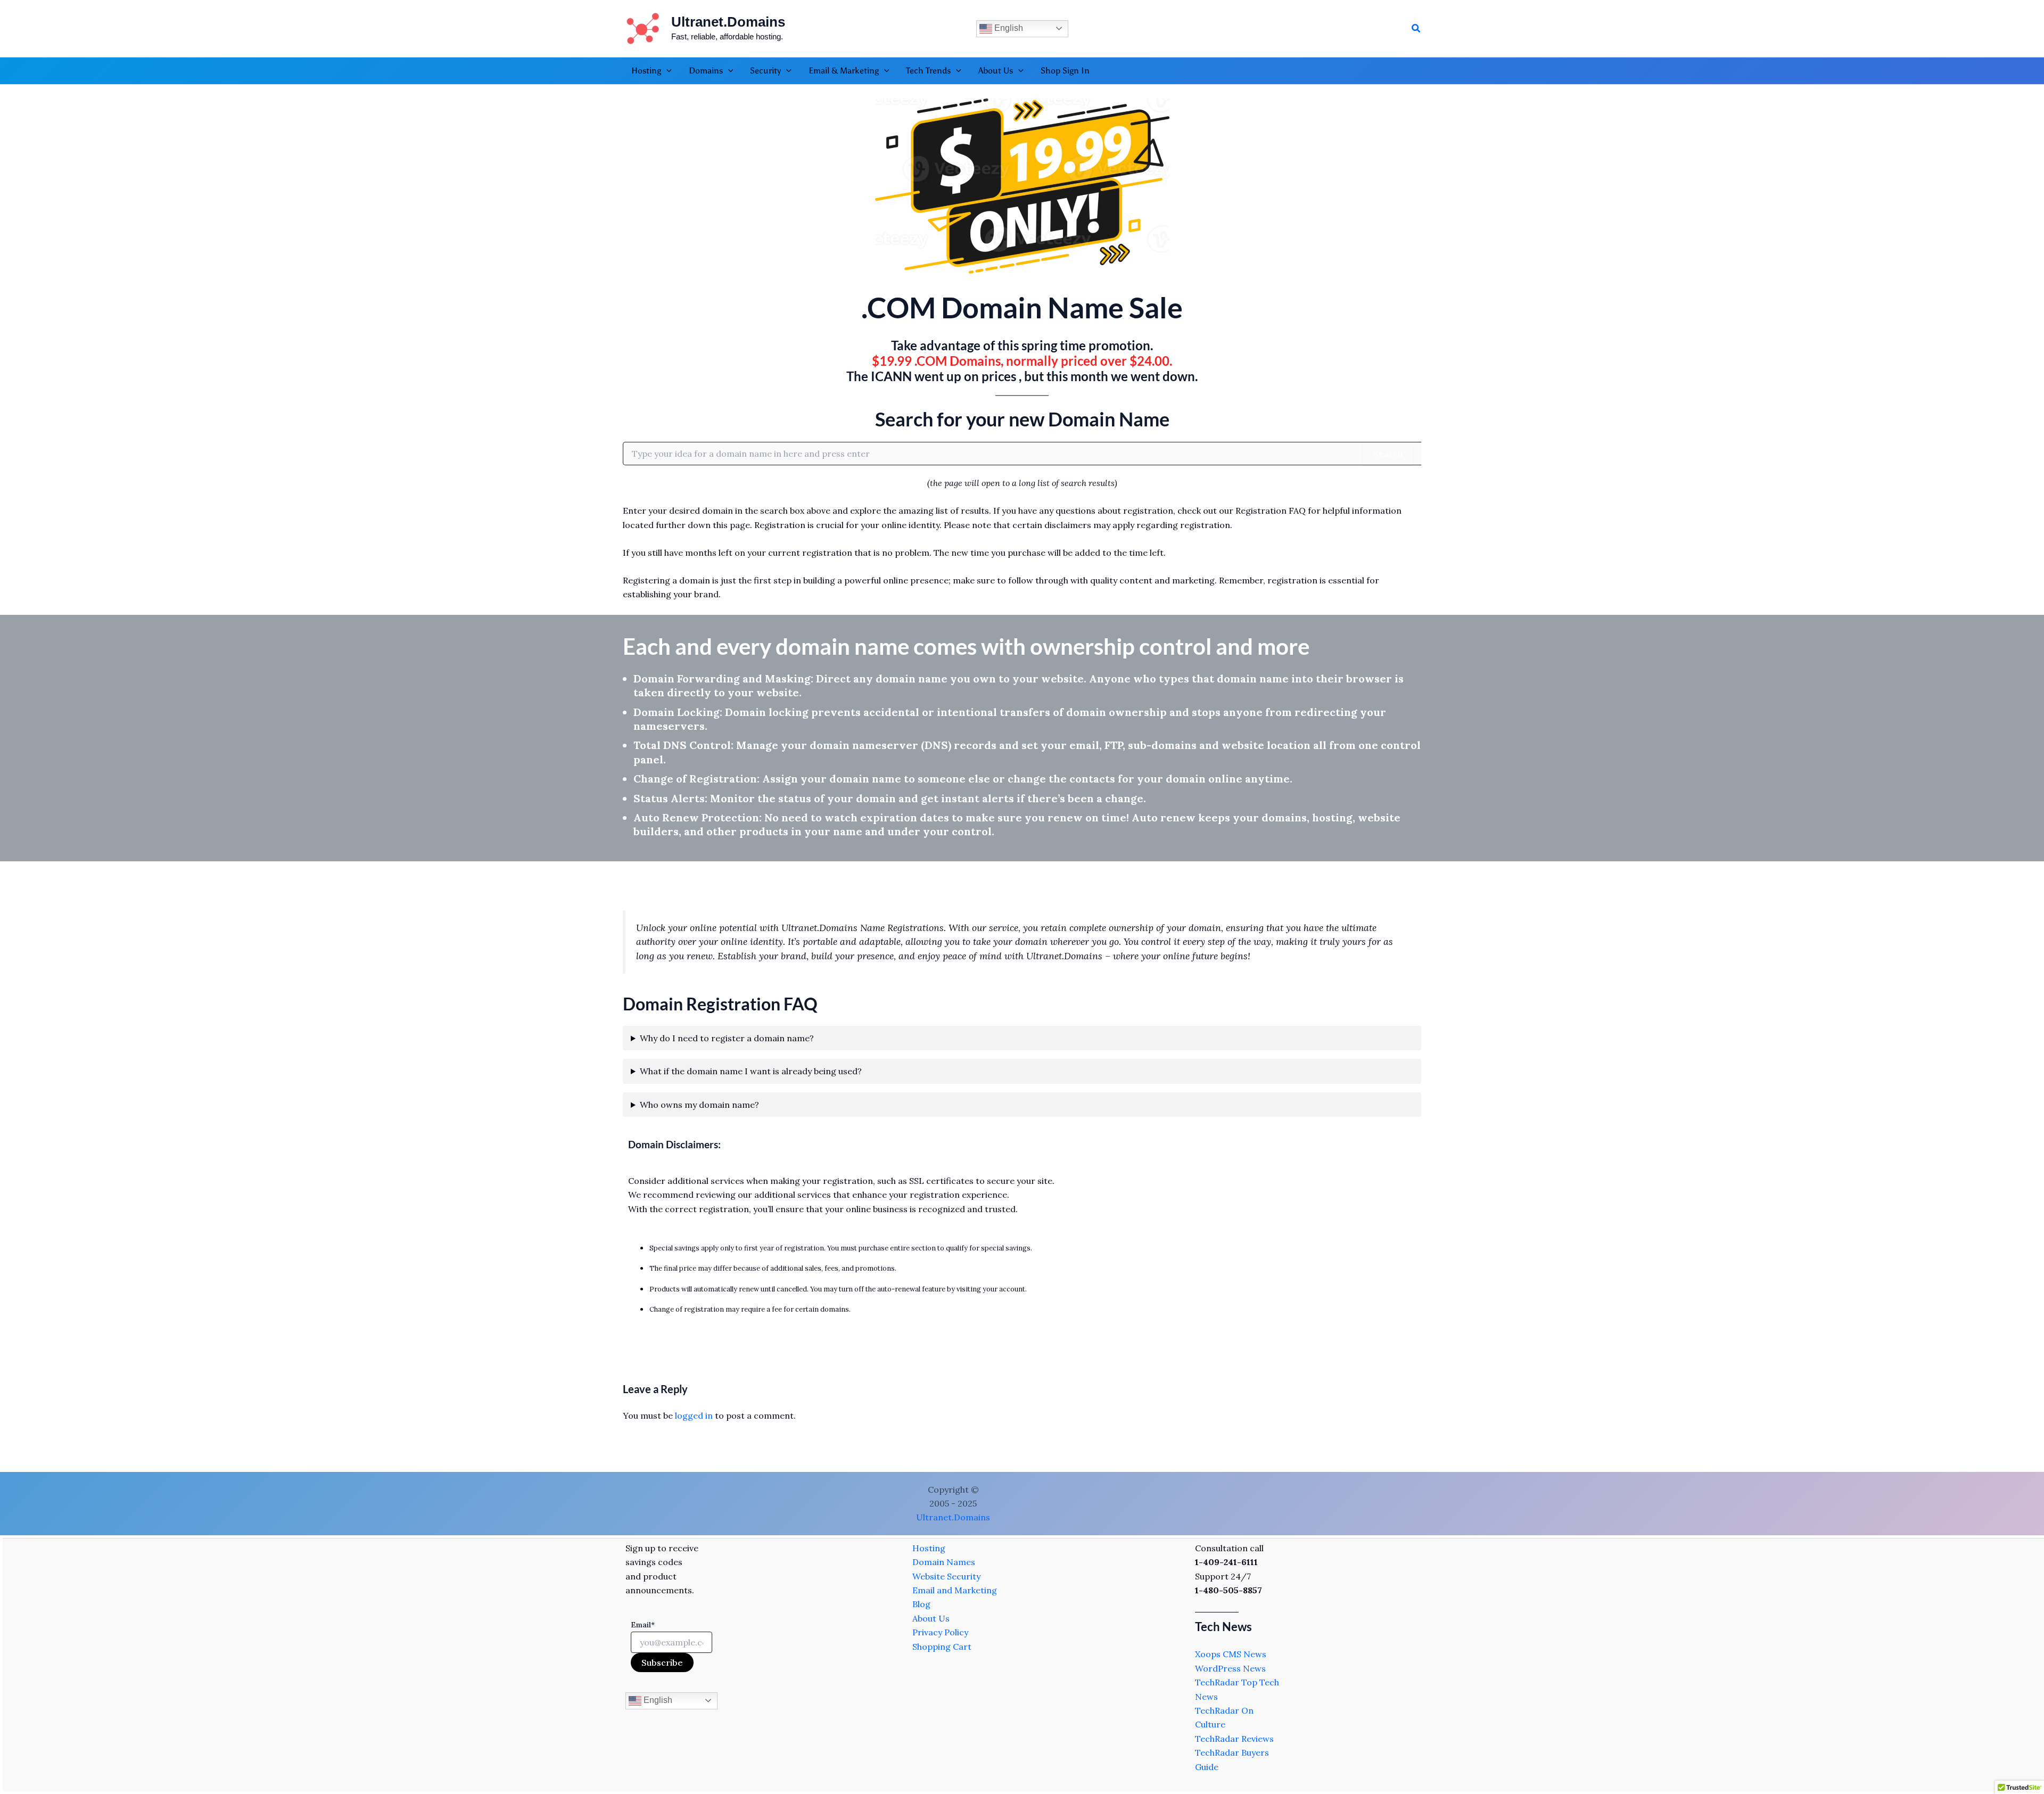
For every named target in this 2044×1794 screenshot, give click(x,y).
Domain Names (944, 1562)
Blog (921, 1604)
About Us (931, 1618)
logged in (694, 1416)
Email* (643, 1625)
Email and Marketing (955, 1590)
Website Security (946, 1576)
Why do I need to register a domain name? (727, 1038)
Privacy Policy (940, 1632)
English (1008, 28)
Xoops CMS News (1231, 1654)
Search (1388, 454)
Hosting (929, 1548)
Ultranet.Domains (728, 22)
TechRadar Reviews (1234, 1739)
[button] (1416, 29)
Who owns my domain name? (699, 1105)
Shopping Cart (942, 1647)
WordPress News (1230, 1668)
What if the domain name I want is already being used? (751, 1071)
